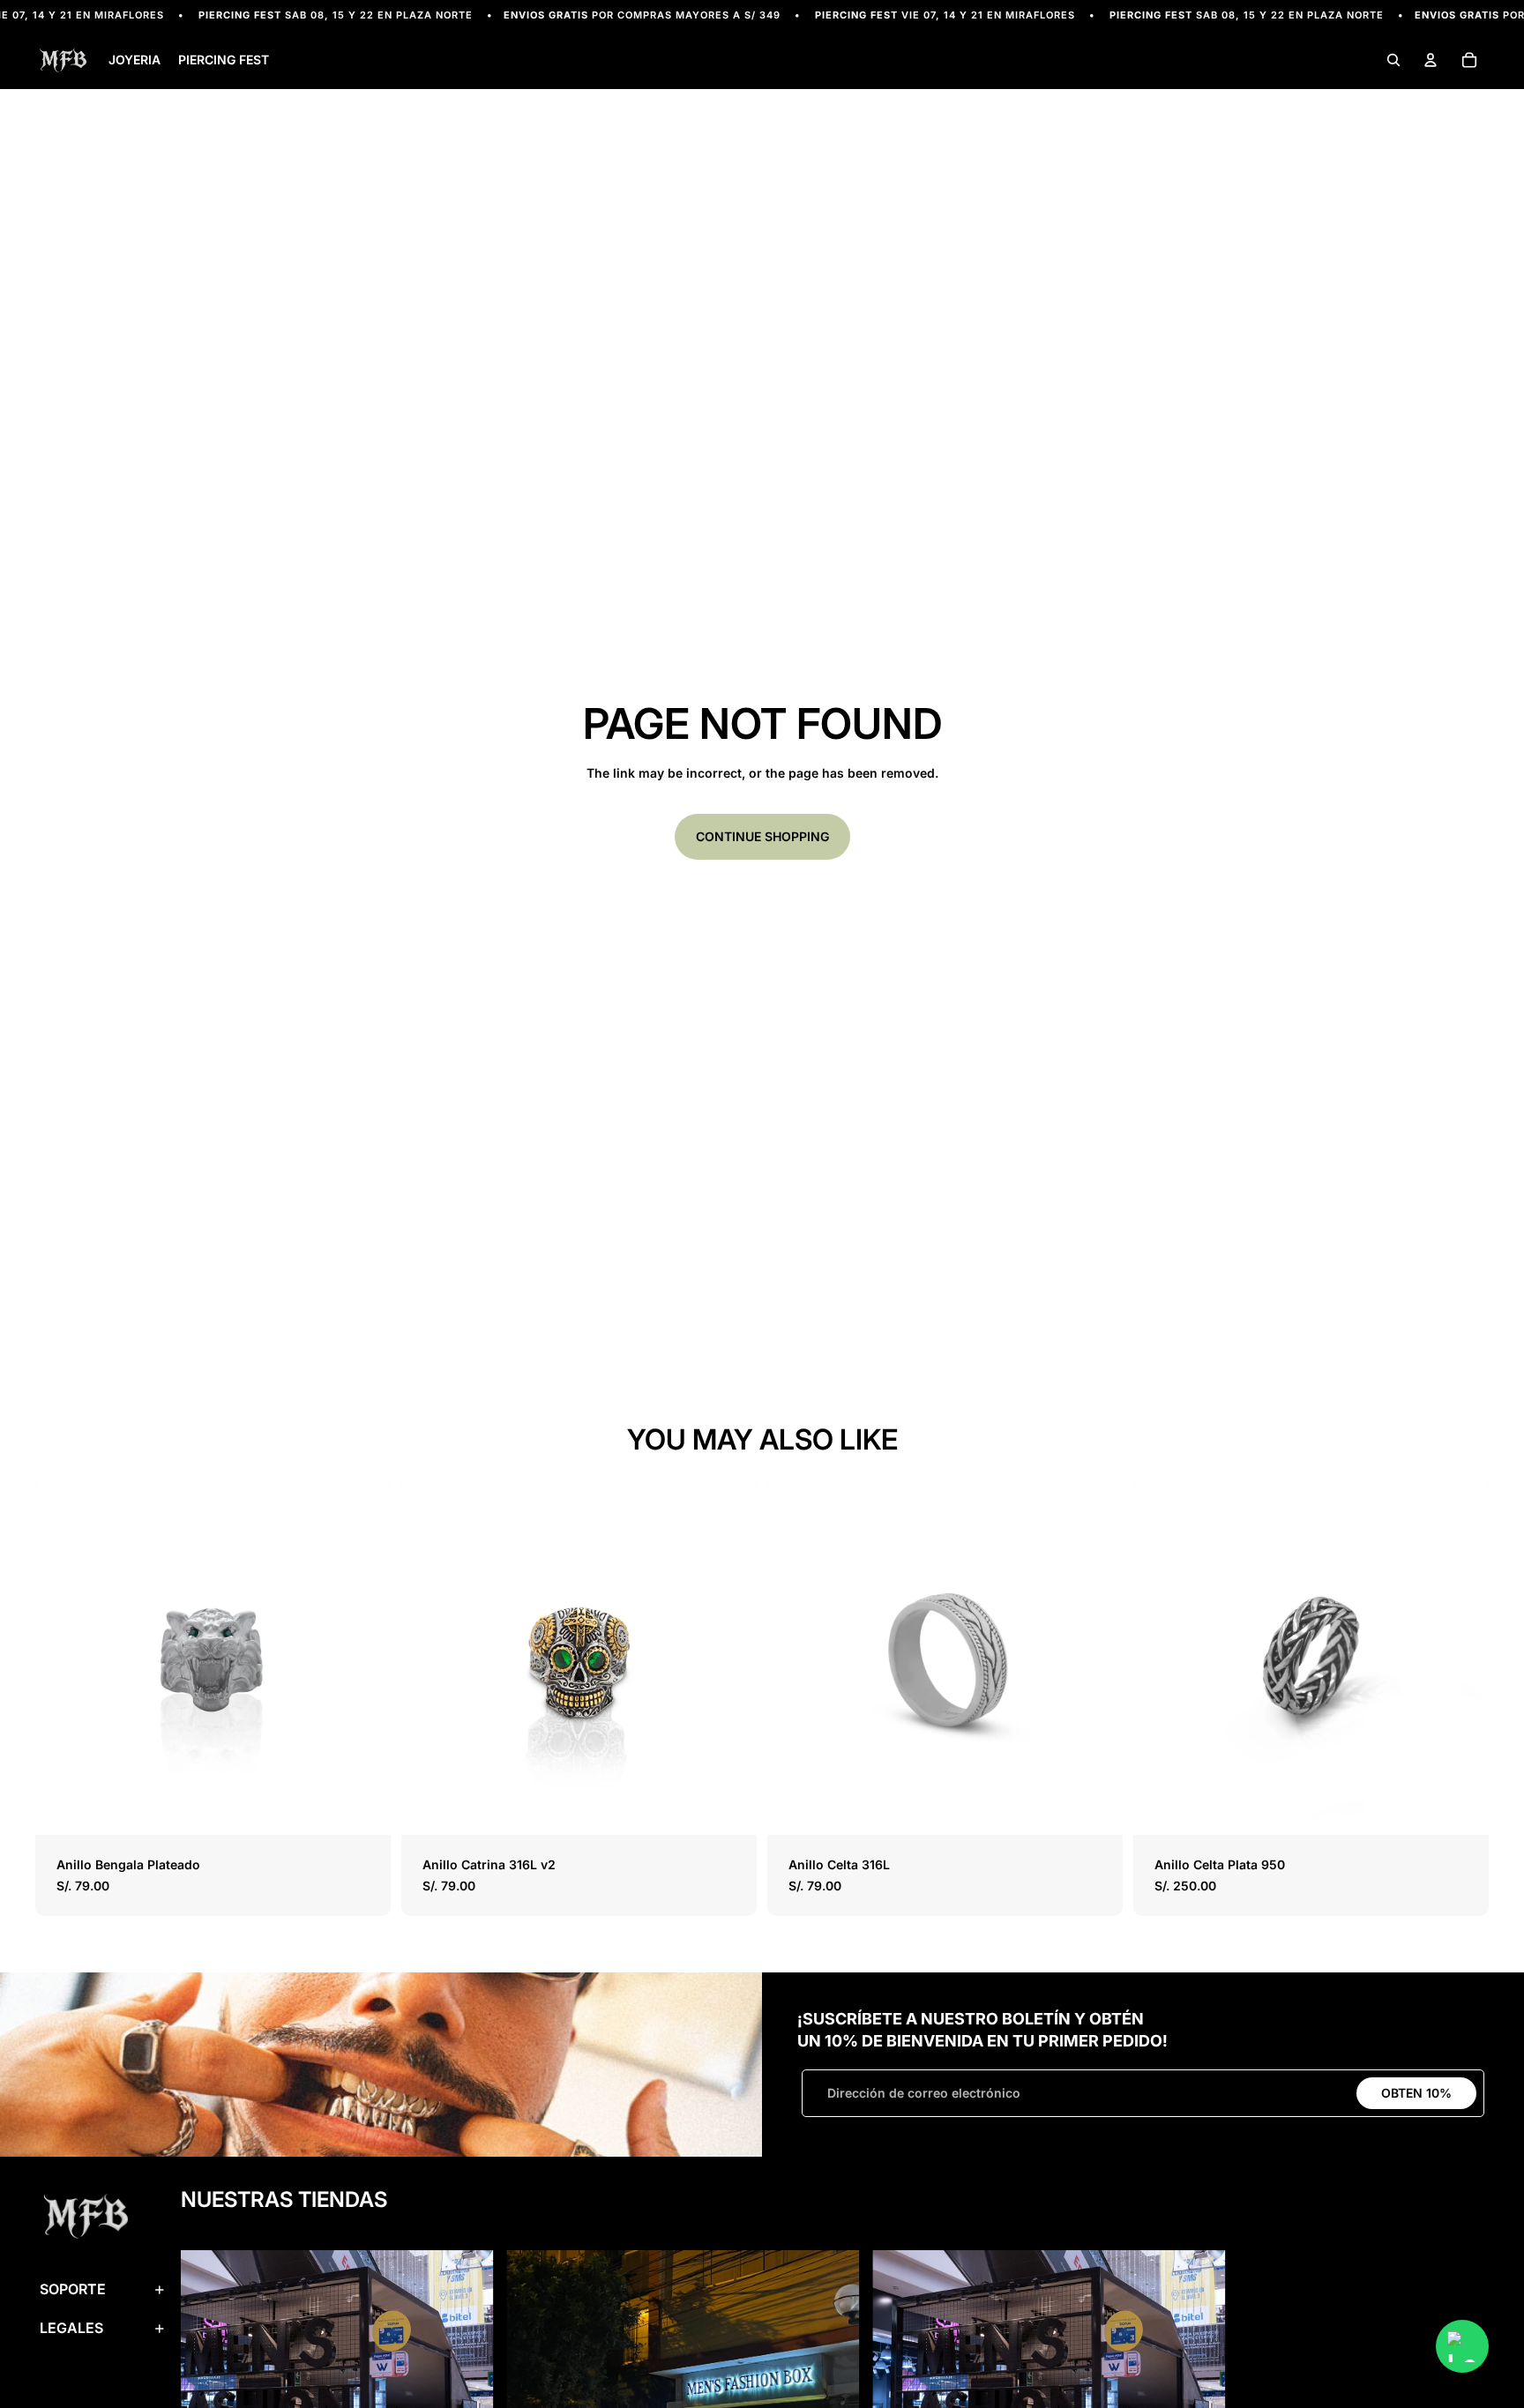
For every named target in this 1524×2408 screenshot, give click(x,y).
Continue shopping (762, 836)
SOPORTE (73, 2289)
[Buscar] (1393, 61)
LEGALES (71, 2328)
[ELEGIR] (363, 1808)
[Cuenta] (1431, 61)
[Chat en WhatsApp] (1462, 2346)
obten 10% (1416, 2093)
